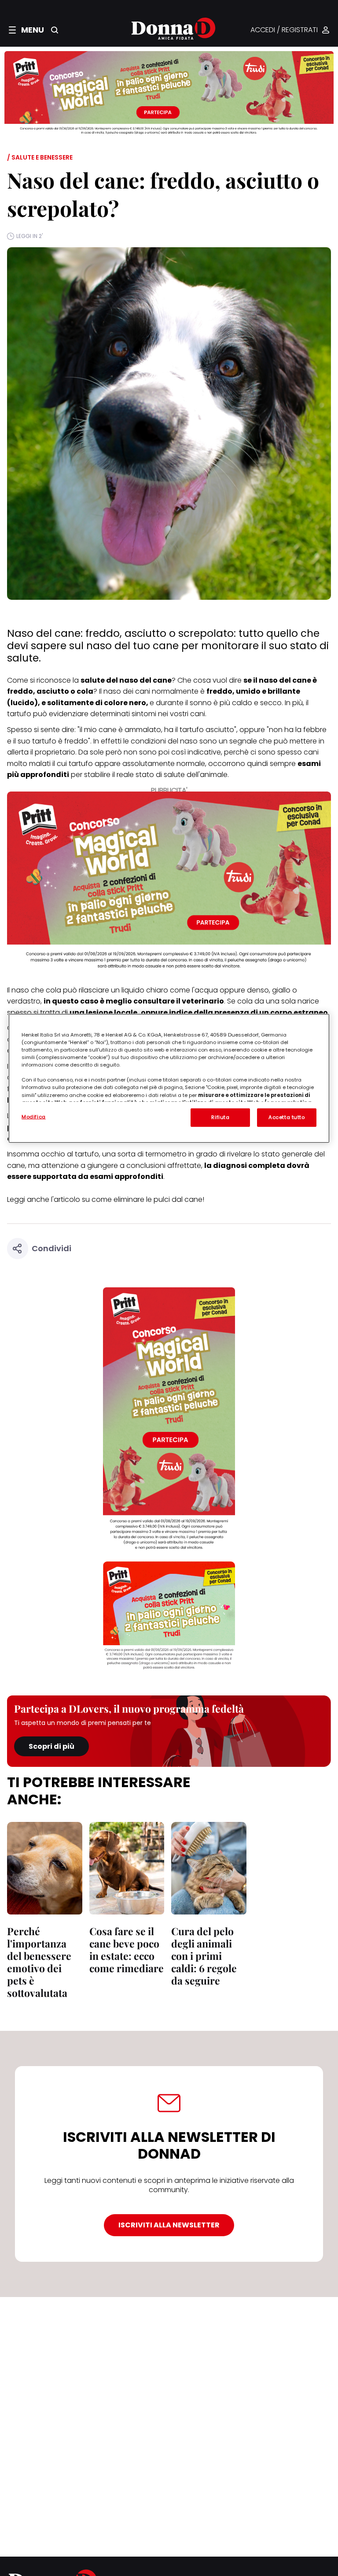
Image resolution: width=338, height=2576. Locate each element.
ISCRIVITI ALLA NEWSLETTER (169, 2225)
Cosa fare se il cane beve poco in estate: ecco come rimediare (127, 1950)
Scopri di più (51, 1746)
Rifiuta (220, 1117)
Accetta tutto (287, 1117)
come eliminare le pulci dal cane (147, 1199)
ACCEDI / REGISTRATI (284, 30)
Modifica (34, 1117)
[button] (26, 30)
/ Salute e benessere (40, 157)
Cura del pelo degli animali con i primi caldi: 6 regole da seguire (204, 1956)
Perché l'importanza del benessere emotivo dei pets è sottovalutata (39, 1962)
